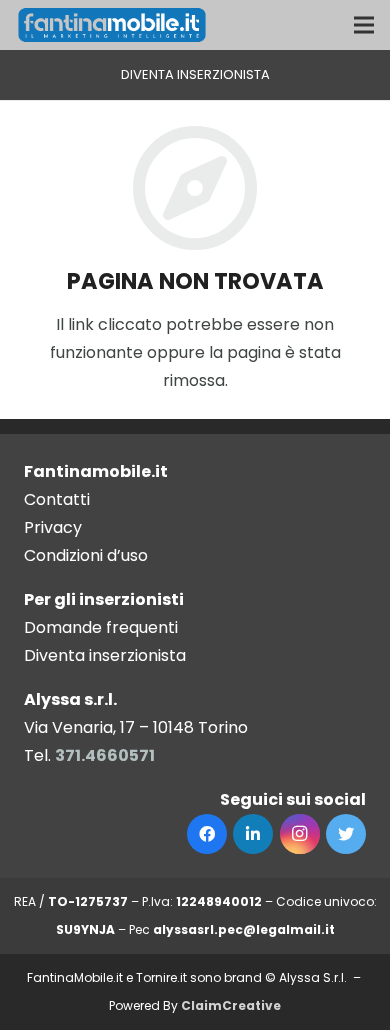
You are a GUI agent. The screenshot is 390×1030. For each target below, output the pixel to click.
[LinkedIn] (253, 834)
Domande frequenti (101, 627)
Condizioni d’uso (86, 555)
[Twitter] (346, 834)
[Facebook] (207, 834)
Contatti (57, 499)
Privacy (53, 527)
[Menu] (364, 25)
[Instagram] (300, 834)
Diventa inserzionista (105, 655)
